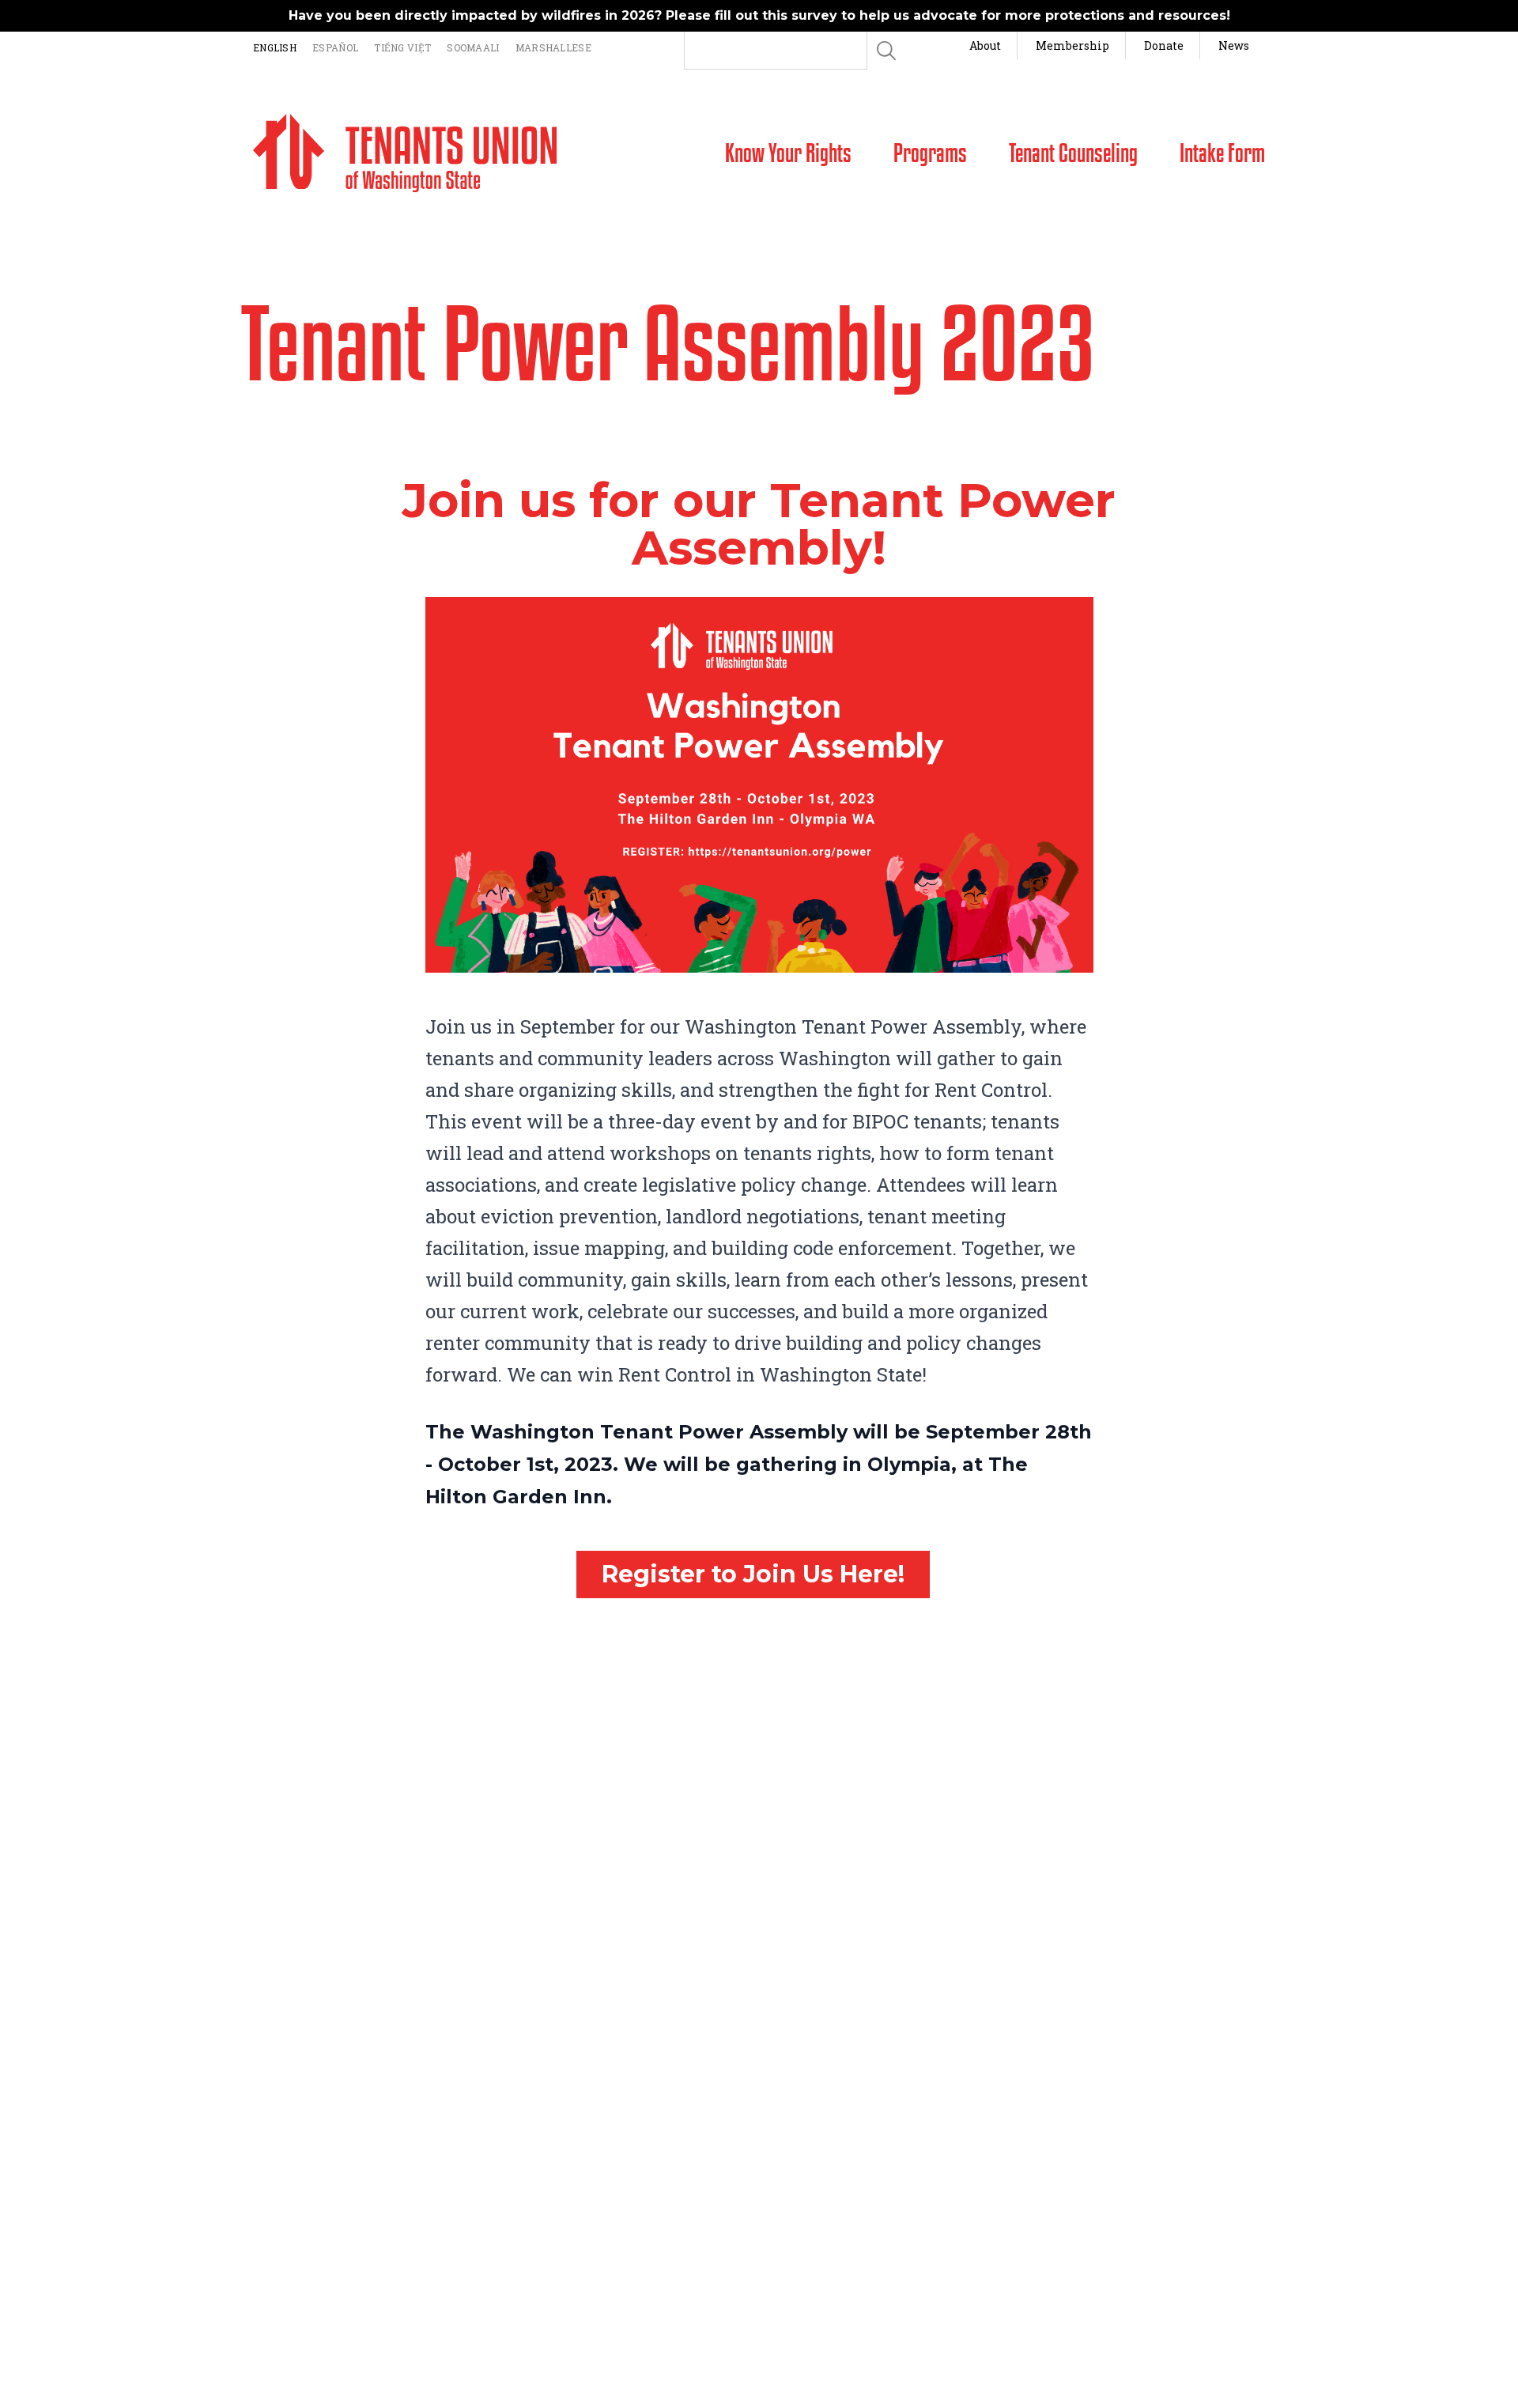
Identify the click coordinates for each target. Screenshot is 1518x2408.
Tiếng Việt (402, 47)
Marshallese (553, 47)
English (275, 47)
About (985, 45)
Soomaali (473, 47)
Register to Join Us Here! (753, 1574)
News (1234, 45)
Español (335, 47)
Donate (1164, 45)
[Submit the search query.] (886, 51)
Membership (1072, 45)
